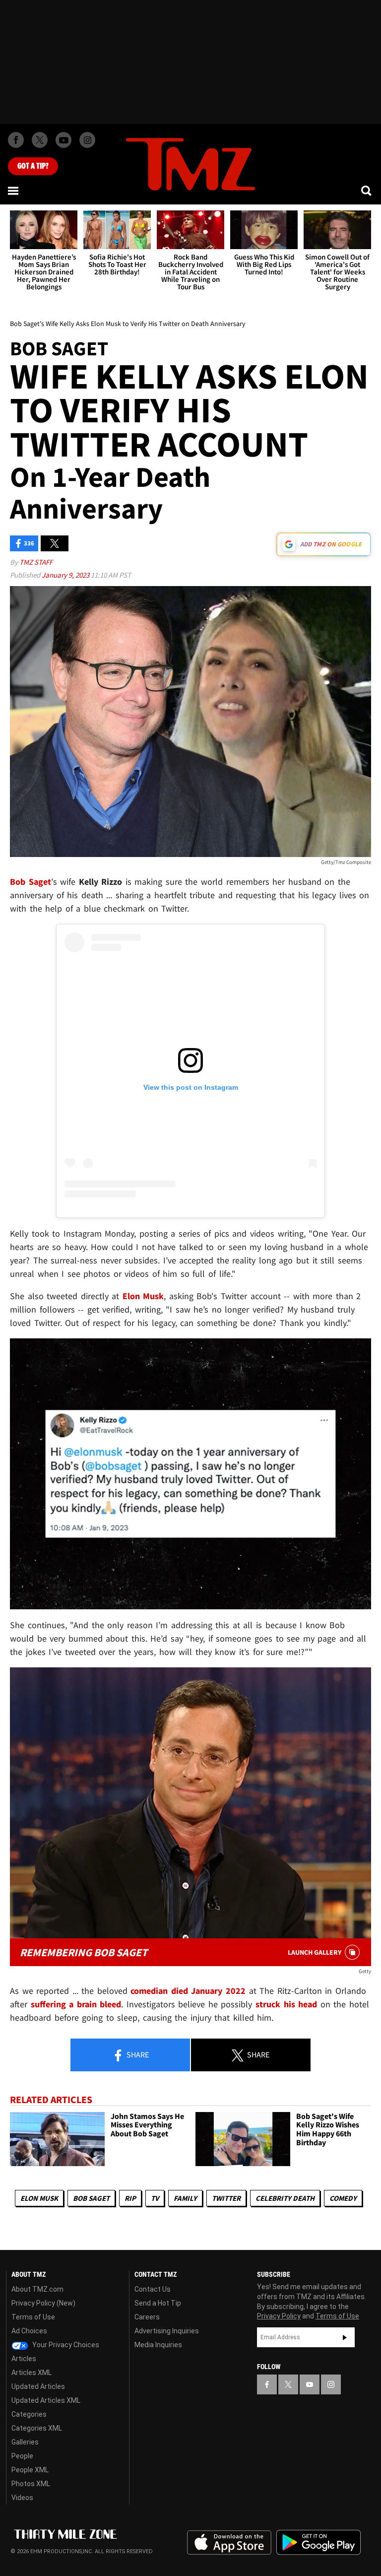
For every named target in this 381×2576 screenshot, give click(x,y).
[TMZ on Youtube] (63, 140)
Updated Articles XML (46, 2400)
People (22, 2456)
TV (155, 2198)
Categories (29, 2414)
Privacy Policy (279, 2316)
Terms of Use (33, 2317)
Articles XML (32, 2373)
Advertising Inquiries (167, 2331)
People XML (30, 2470)
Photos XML (31, 2484)
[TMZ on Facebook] (16, 140)
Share (137, 2054)
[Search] (367, 191)
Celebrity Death (285, 2198)
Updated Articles (38, 2386)
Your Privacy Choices (65, 2345)
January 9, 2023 (66, 575)
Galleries (25, 2442)
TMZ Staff (36, 562)
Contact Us (153, 2289)
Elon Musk (39, 2198)
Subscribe (345, 2337)
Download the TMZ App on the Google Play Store (318, 2543)
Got (33, 166)
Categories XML (37, 2428)
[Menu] (14, 191)
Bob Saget (91, 2198)
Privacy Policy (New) (43, 2303)
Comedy (343, 2198)
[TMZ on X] (40, 140)
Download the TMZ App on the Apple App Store (229, 2543)
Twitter (226, 2198)
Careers (147, 2317)
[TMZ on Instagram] (87, 140)
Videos (22, 2498)
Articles (24, 2359)
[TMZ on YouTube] (310, 2384)
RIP (130, 2198)
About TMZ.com (37, 2289)
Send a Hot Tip (158, 2303)
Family (185, 2198)
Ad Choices (29, 2331)
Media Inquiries (158, 2345)
